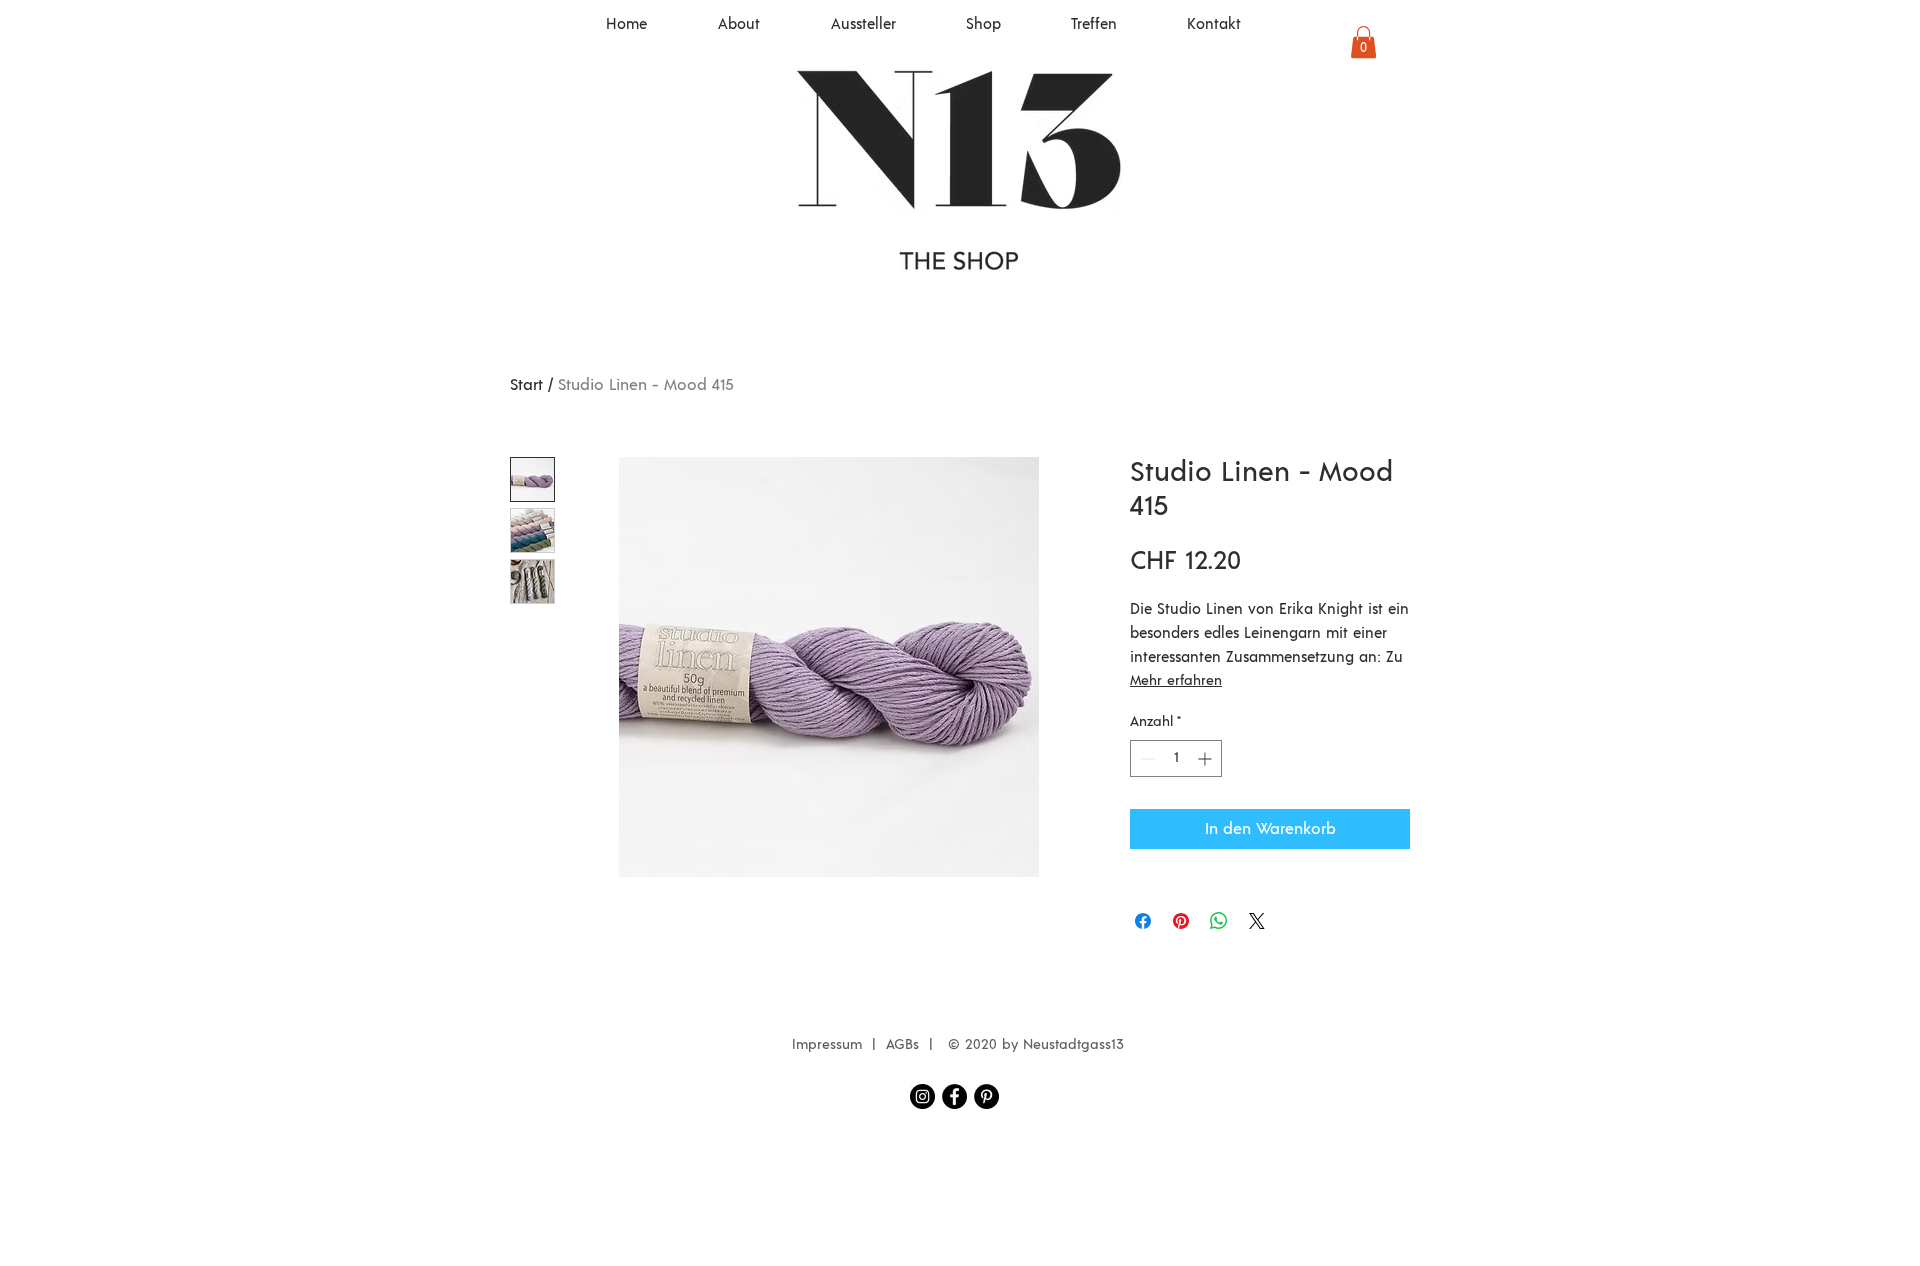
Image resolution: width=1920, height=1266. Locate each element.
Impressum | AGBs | (867, 1045)
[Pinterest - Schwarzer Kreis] (986, 1096)
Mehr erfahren (1176, 681)
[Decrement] (1145, 758)
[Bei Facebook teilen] (1143, 921)
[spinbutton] (1176, 758)
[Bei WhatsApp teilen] (1219, 921)
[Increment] (1206, 758)
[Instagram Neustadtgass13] (922, 1096)
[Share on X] (1257, 921)
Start (526, 385)
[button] (1363, 42)
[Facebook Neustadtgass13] (954, 1096)
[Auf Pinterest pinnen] (1181, 921)
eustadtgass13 (1078, 1045)
